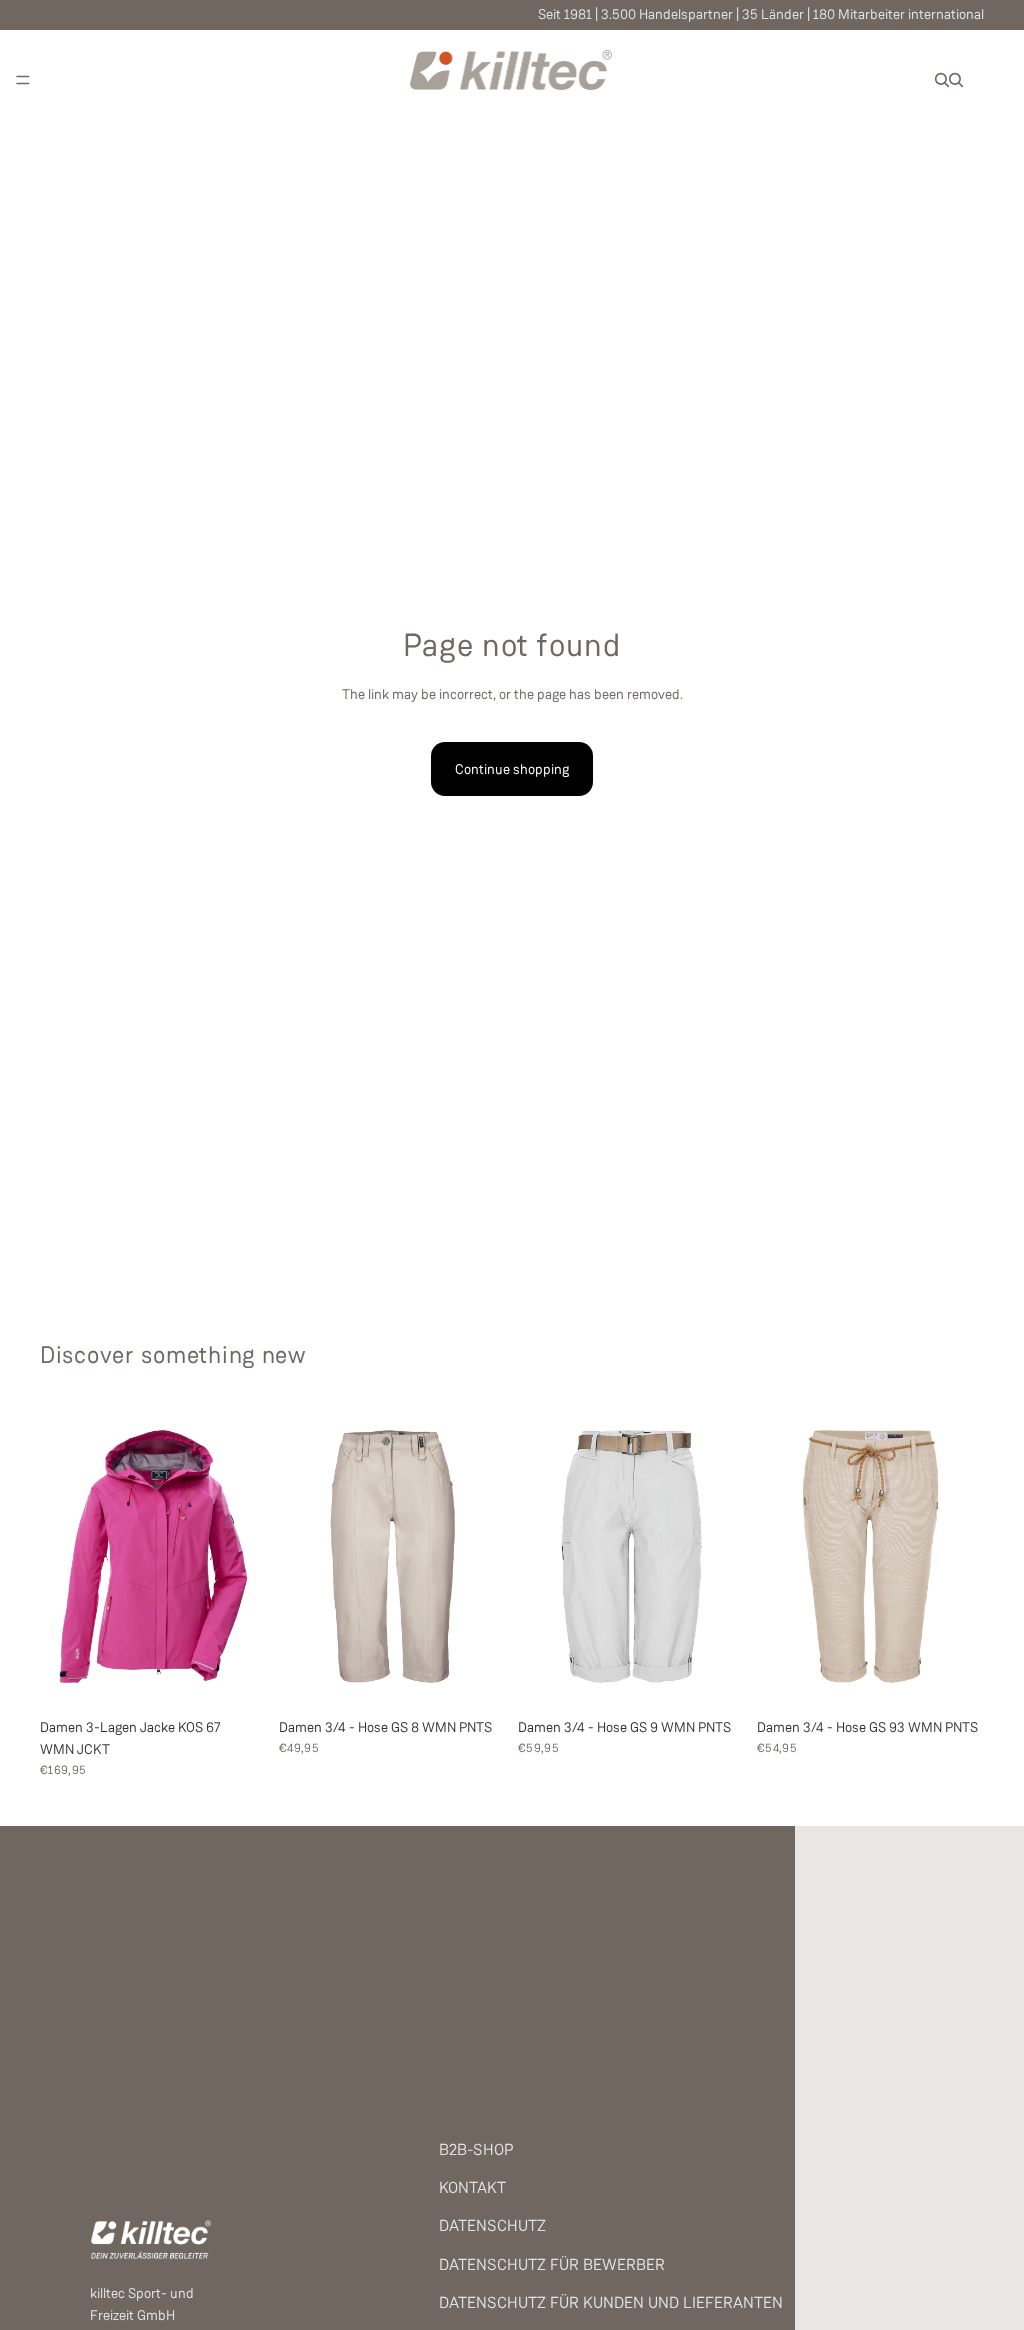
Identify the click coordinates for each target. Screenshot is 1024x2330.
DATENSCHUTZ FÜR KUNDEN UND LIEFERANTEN (611, 2302)
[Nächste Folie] (245, 1556)
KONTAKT (472, 2187)
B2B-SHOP (476, 2149)
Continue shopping (512, 769)
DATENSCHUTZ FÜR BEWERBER (552, 2264)
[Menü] (23, 80)
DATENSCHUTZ (492, 2225)
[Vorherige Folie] (62, 1556)
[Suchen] (942, 80)
